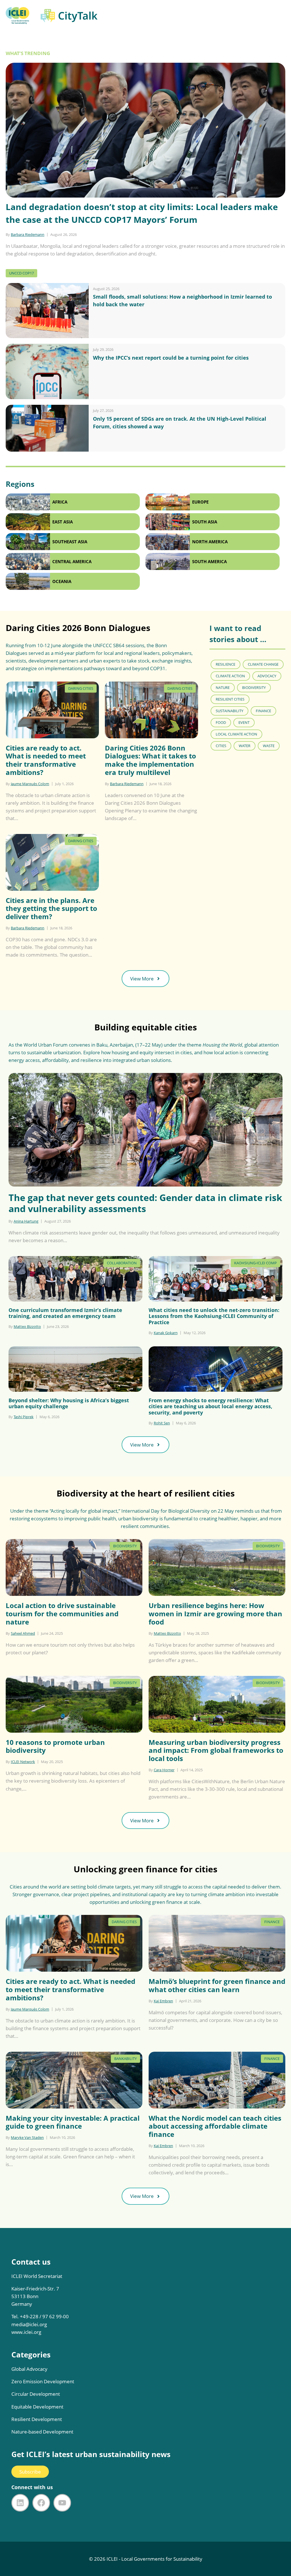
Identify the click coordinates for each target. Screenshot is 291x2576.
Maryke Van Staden (27, 2137)
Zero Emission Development (43, 2381)
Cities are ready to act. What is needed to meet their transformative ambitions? (46, 760)
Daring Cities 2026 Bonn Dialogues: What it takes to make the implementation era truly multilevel (150, 760)
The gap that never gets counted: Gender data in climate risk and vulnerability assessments (145, 1203)
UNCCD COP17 (21, 273)
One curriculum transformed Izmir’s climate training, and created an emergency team (65, 1313)
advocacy (267, 676)
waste (269, 746)
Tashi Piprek (24, 1417)
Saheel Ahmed (23, 1633)
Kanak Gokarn (166, 1333)
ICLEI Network (23, 1762)
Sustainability (229, 711)
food (221, 722)
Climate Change (263, 664)
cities (221, 746)
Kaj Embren (163, 2001)
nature (223, 688)
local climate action (236, 734)
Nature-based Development (42, 2432)
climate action (230, 676)
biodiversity (254, 688)
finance (263, 711)
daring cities (81, 688)
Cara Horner (164, 1770)
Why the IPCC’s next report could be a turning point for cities (171, 358)
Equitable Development (37, 2407)
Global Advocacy (29, 2369)
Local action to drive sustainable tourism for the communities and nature (62, 1614)
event (244, 722)
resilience (225, 664)
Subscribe (30, 2472)
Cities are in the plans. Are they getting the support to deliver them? (51, 909)
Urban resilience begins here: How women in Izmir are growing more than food (215, 1614)
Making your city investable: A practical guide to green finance (73, 2122)
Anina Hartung (26, 1221)
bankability (125, 2059)
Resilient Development (37, 2419)
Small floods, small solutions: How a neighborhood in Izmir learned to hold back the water (182, 300)
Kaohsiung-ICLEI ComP (255, 1263)
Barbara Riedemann (28, 234)
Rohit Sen (162, 1423)
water (245, 746)
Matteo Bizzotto (27, 1326)
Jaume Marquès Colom (30, 784)
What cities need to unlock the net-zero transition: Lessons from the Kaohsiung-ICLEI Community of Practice (214, 1316)
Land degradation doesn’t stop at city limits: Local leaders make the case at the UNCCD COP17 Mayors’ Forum (142, 213)
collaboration (122, 1263)
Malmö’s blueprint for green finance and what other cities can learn (217, 1986)
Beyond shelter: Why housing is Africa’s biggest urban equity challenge (69, 1404)
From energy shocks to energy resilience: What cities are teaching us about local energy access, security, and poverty (210, 1407)
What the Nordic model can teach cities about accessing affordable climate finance (215, 2126)
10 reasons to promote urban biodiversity (55, 1747)
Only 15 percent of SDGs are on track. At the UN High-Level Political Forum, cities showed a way (180, 423)
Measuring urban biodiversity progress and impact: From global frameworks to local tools (216, 1751)
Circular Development (36, 2394)
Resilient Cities (230, 699)
